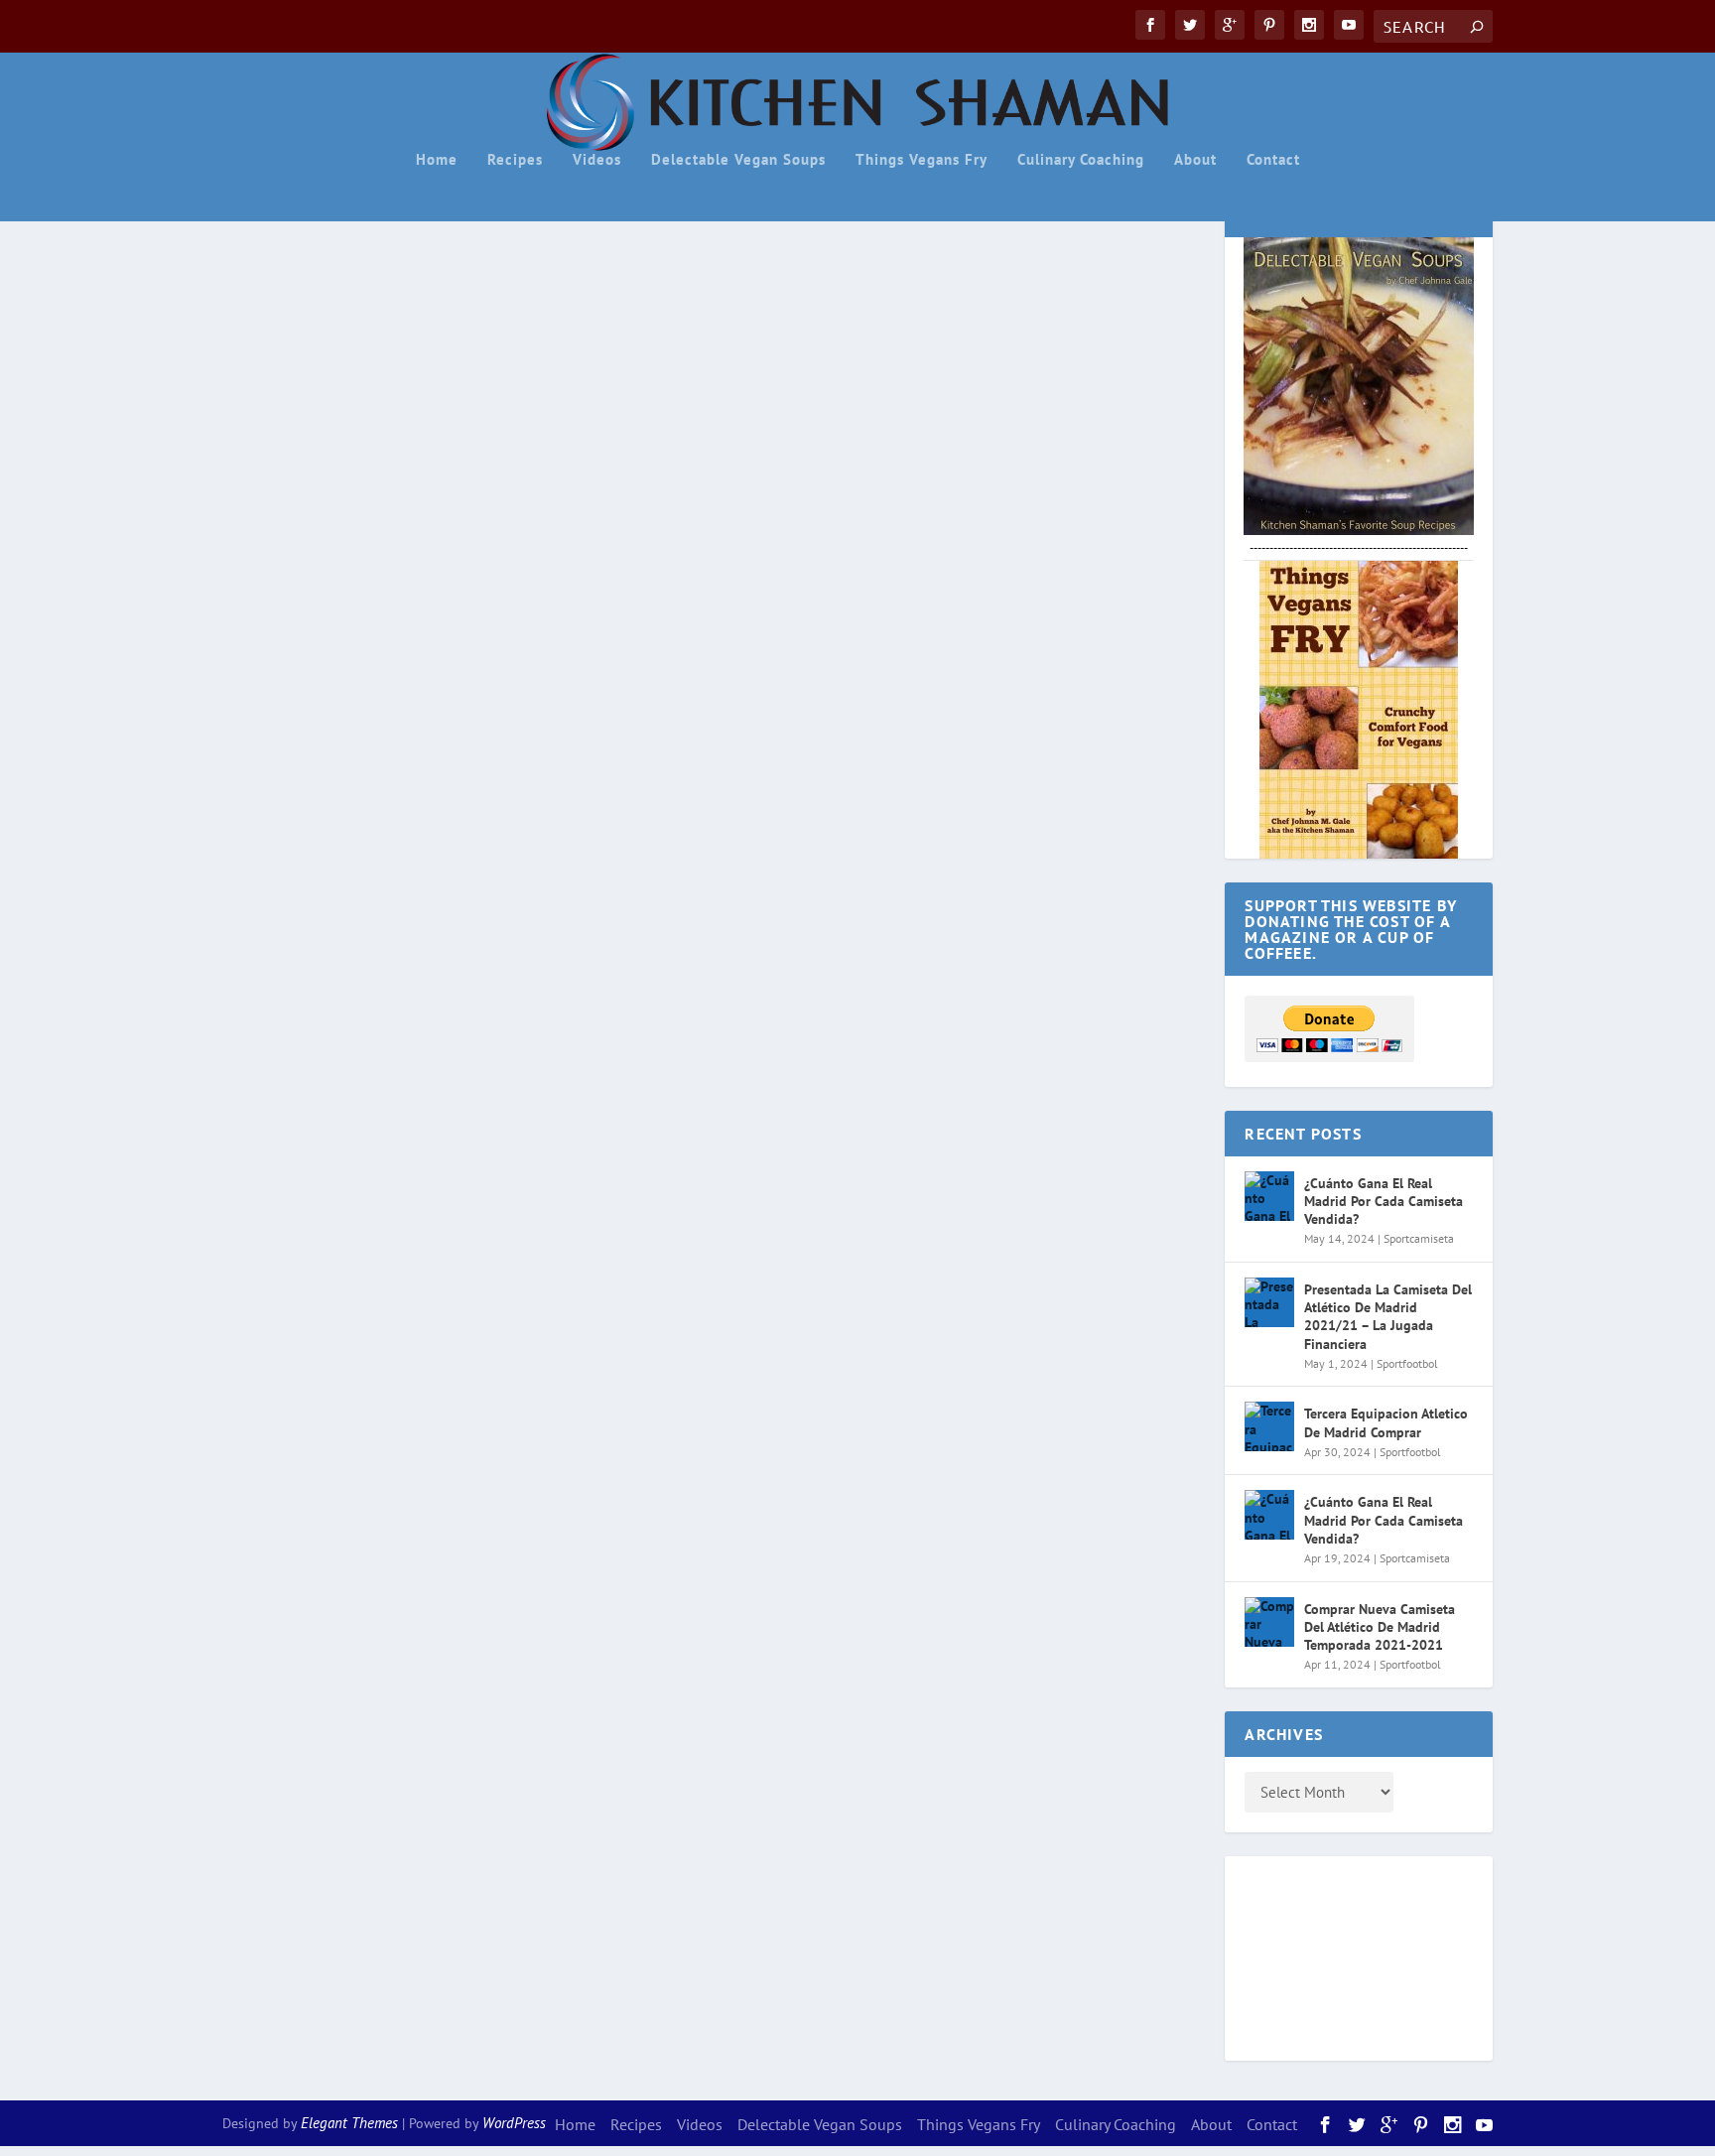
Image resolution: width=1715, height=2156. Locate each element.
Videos (597, 160)
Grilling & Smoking (613, 893)
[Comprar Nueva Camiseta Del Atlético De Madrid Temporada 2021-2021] (1269, 1622)
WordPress (514, 2123)
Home (437, 160)
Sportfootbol (1407, 1363)
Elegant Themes (349, 2123)
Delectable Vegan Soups (738, 160)
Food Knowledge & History (493, 893)
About (1195, 160)
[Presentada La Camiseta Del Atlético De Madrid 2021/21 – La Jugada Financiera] (1269, 1302)
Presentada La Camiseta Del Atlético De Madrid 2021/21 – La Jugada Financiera (1388, 1317)
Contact (1273, 160)
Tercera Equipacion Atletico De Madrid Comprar (1386, 1422)
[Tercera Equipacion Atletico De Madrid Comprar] (1269, 1426)
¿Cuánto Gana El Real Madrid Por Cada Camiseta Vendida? (1384, 1201)
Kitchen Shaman (299, 893)
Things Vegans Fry (922, 160)
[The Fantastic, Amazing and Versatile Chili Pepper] (712, 526)
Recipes (515, 160)
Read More (298, 1080)
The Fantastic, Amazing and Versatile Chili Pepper (494, 857)
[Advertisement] (1324, 1955)
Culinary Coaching (1081, 160)
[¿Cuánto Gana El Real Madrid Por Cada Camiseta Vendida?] (1269, 1196)
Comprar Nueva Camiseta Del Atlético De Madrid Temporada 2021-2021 (1380, 1627)
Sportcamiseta (1419, 1238)
